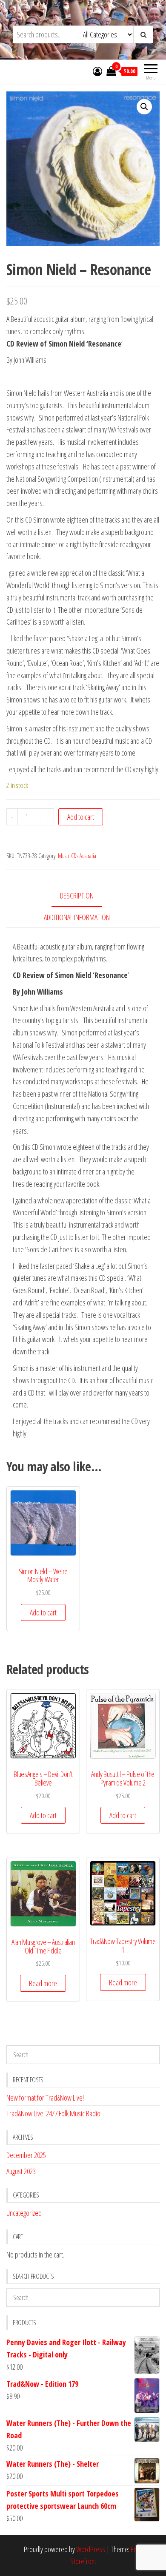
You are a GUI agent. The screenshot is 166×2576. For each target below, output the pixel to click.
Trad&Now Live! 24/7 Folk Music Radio (53, 2113)
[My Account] (97, 71)
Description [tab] (77, 896)
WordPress (91, 2549)
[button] (144, 107)
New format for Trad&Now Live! (45, 2098)
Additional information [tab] (77, 917)
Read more (43, 1983)
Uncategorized (24, 2213)
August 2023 (21, 2171)
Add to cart (81, 817)
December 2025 (26, 2155)
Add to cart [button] (43, 1612)
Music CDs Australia (77, 856)
